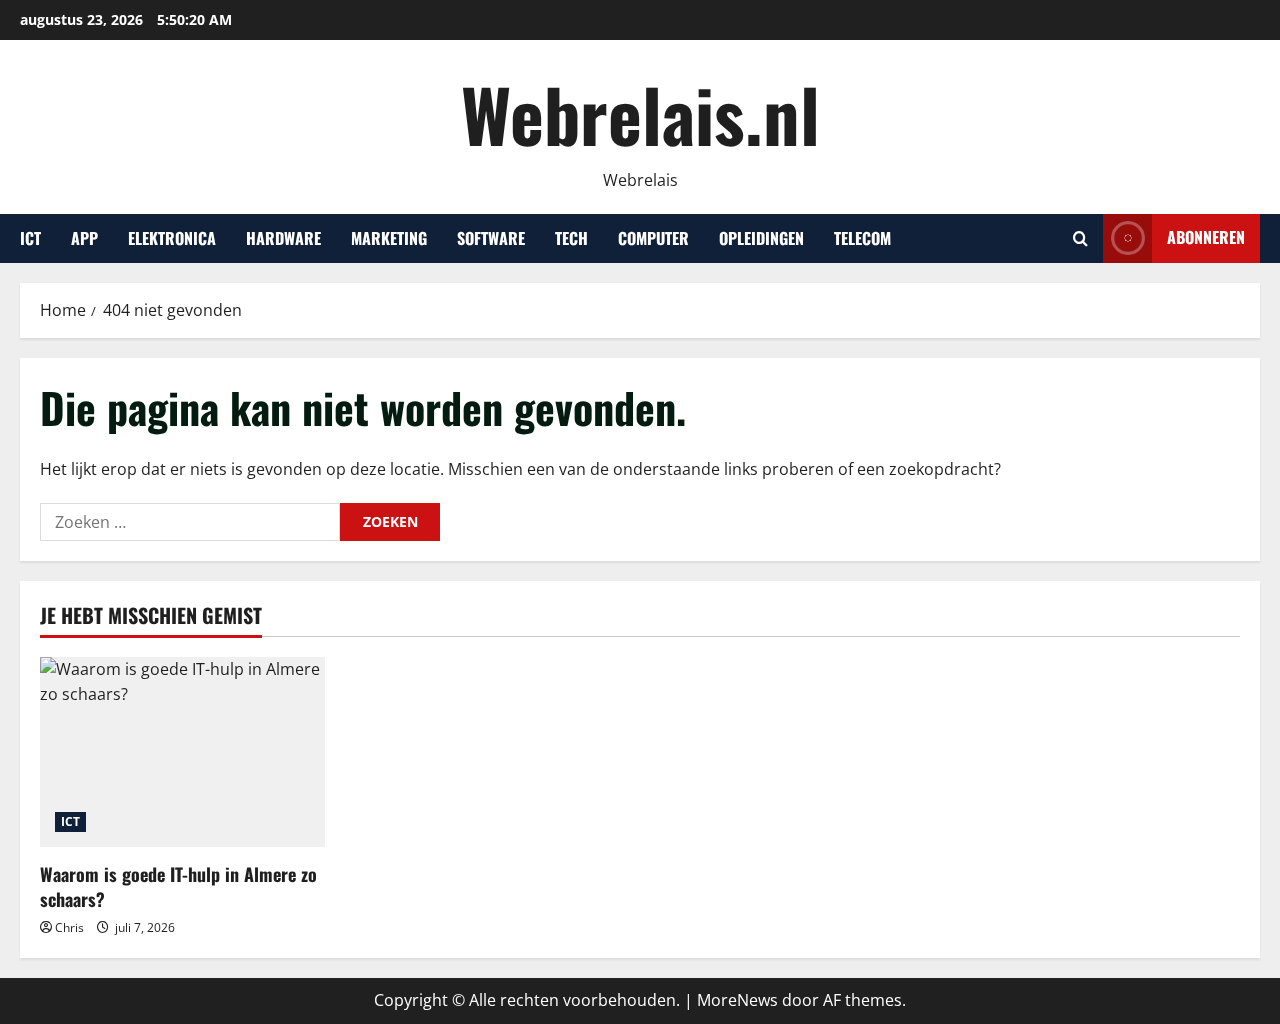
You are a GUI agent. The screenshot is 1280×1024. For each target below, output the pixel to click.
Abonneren (1206, 237)
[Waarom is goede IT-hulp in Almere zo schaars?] (182, 752)
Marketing (389, 238)
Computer (653, 238)
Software (491, 238)
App (84, 238)
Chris (69, 927)
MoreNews (737, 1000)
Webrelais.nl (640, 113)
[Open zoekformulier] (1080, 238)
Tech (571, 238)
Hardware (283, 238)
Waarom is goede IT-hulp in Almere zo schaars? (178, 886)
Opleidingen (761, 238)
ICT (30, 238)
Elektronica (172, 238)
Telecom (862, 238)
